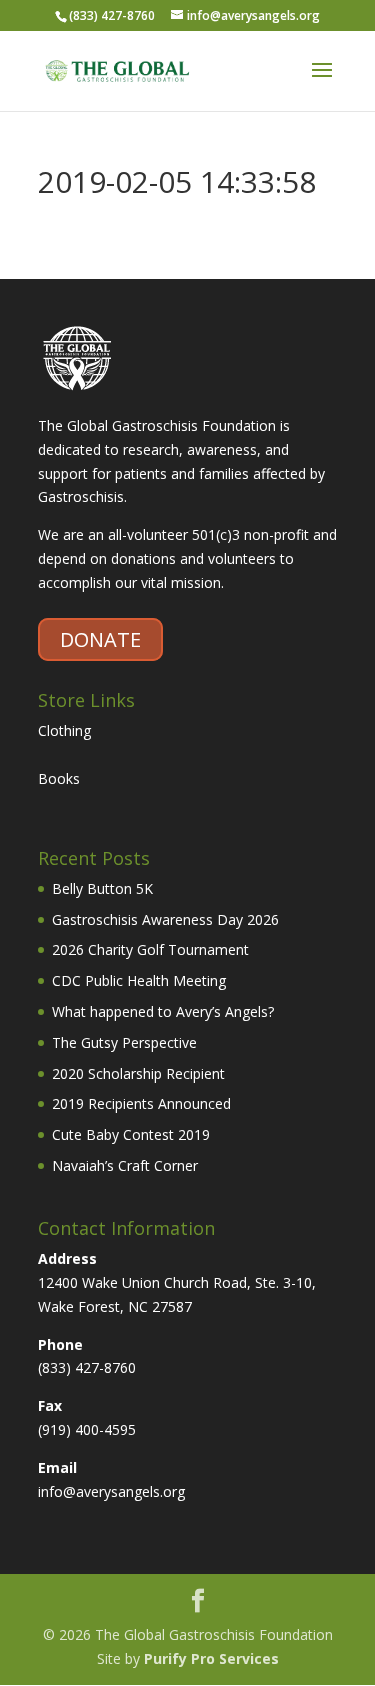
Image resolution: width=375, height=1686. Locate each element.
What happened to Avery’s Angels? (163, 1011)
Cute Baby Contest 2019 (131, 1134)
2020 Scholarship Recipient (138, 1073)
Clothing (64, 730)
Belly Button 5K (102, 888)
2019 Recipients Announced (141, 1103)
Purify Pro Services (211, 1658)
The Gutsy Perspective (124, 1042)
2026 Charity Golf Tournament (150, 949)
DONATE (100, 639)
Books (59, 778)
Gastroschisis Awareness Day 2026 (165, 919)
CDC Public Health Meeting (139, 980)
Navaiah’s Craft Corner (125, 1165)
